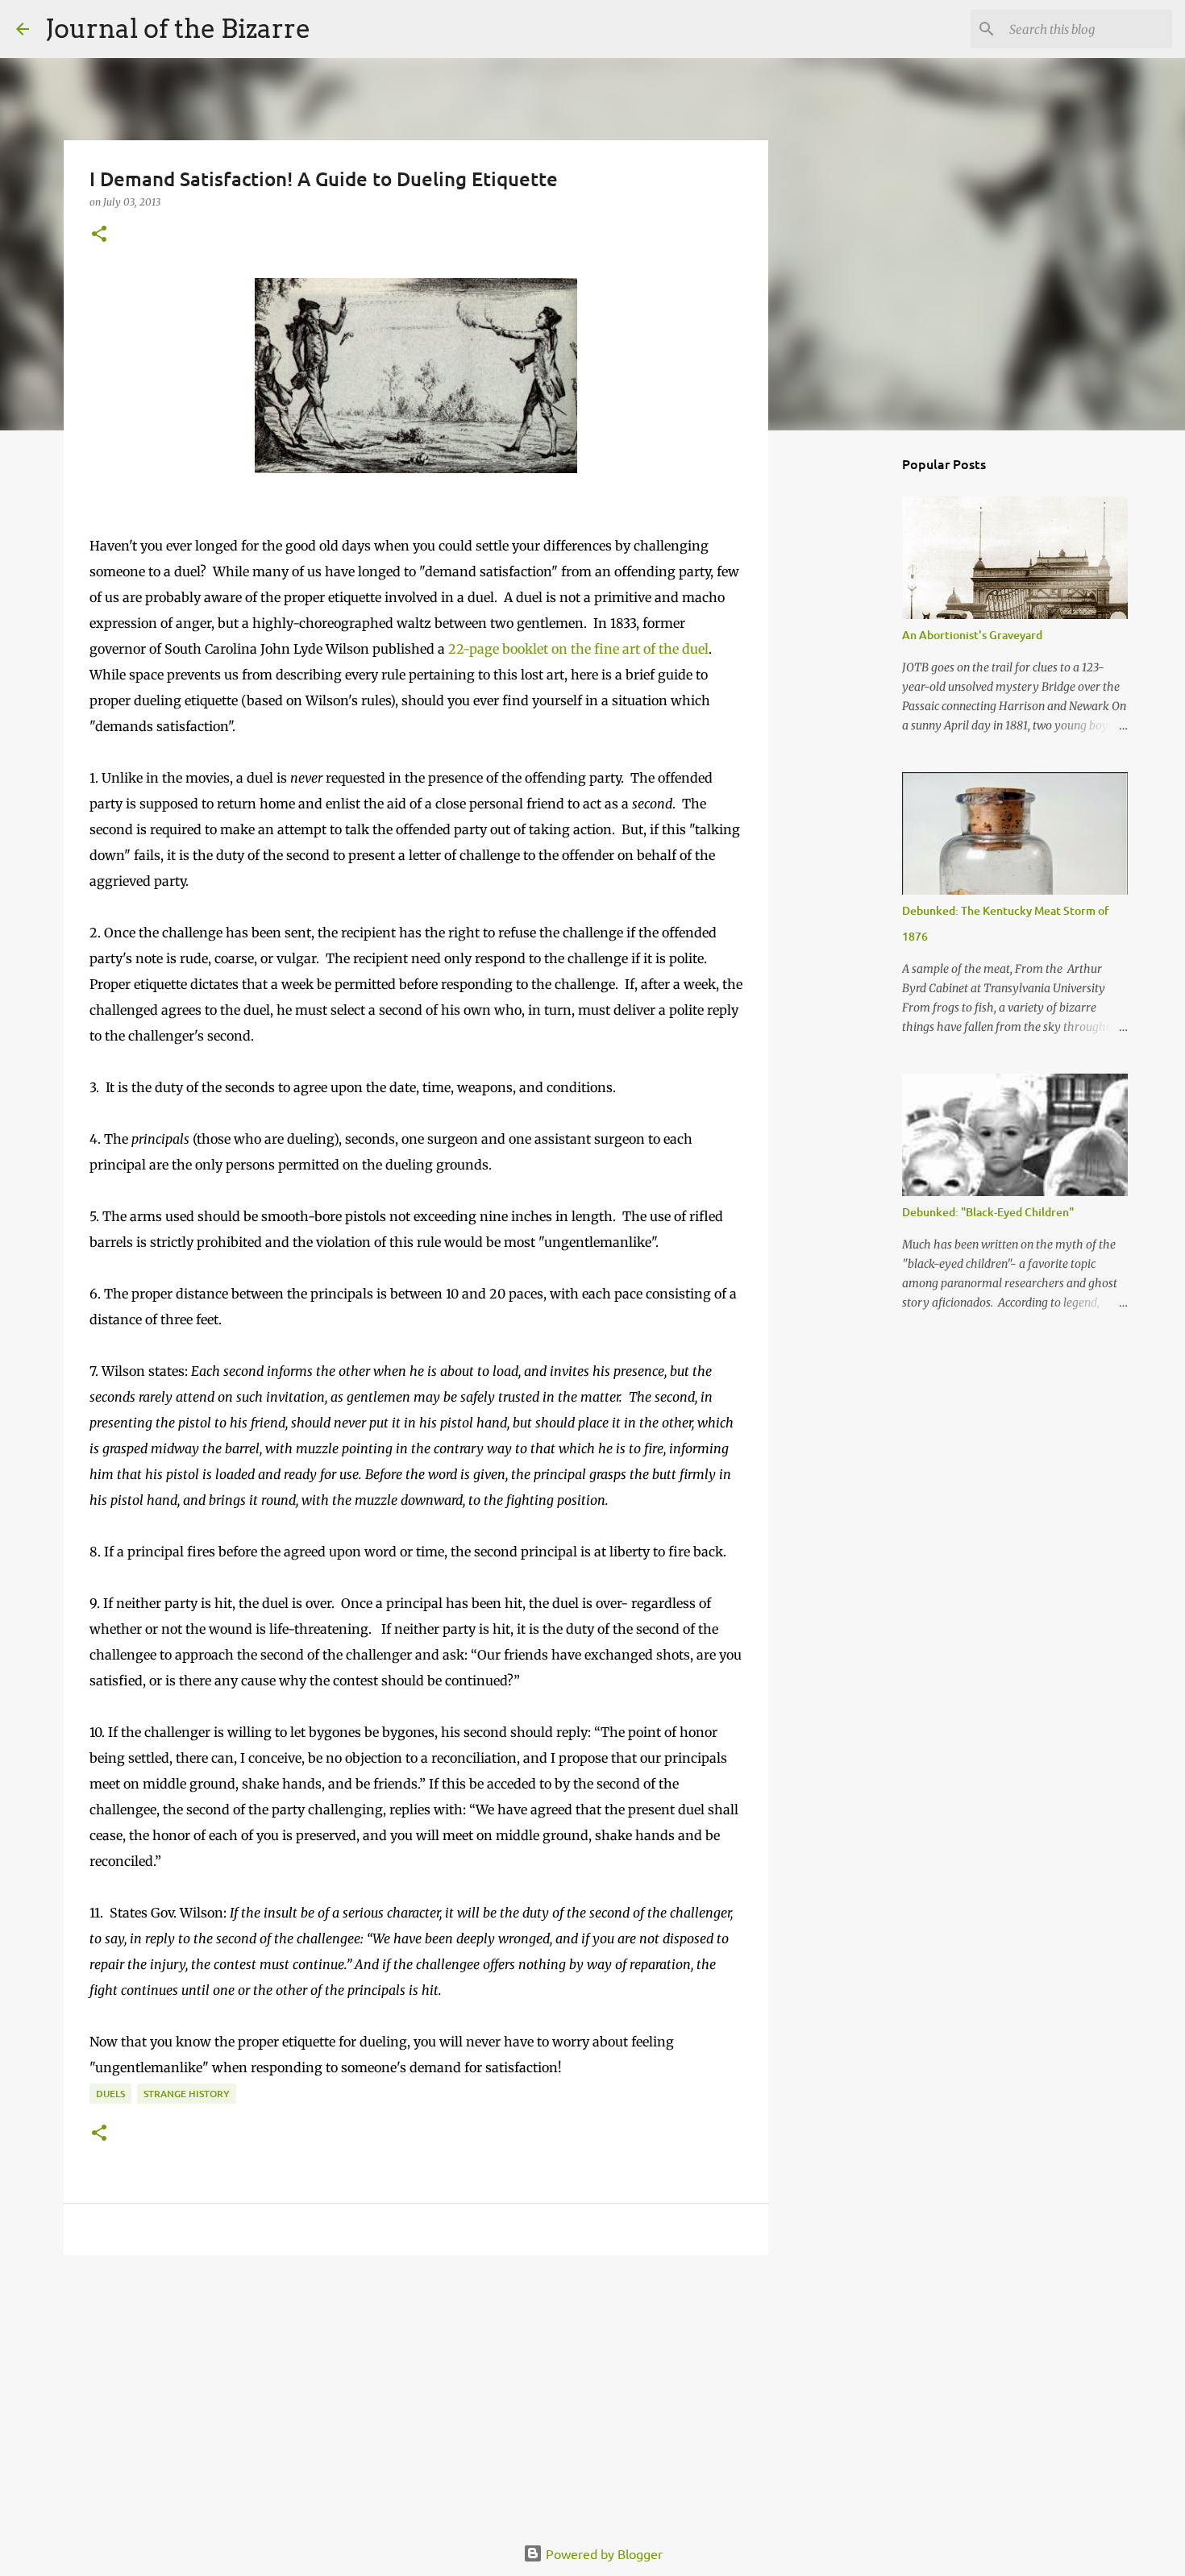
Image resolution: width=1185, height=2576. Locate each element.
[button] (99, 235)
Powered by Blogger (603, 2553)
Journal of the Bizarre (178, 29)
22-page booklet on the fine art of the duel (577, 649)
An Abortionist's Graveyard (972, 635)
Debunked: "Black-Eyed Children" (988, 1212)
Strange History (187, 2094)
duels (110, 2094)
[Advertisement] (416, 2392)
